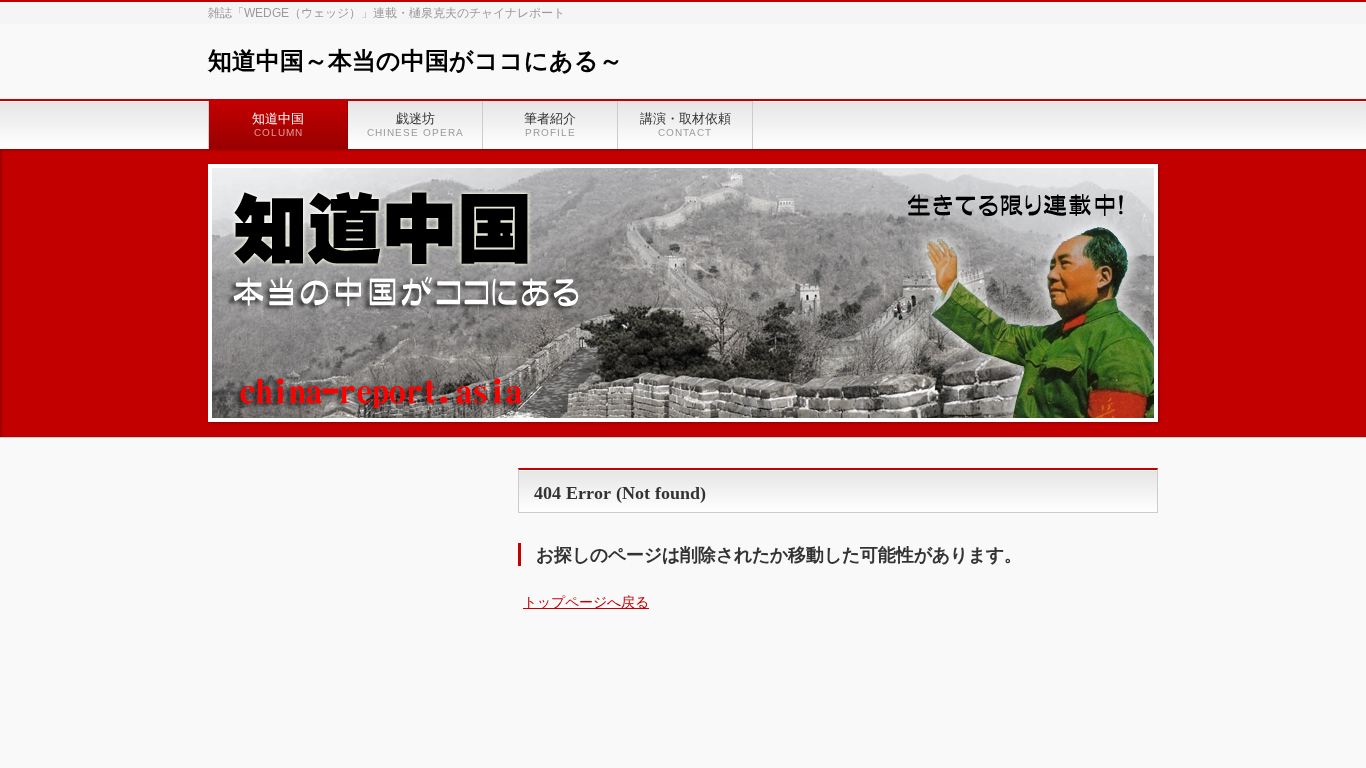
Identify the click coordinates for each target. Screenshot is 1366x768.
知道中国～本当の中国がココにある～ (415, 61)
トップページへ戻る (586, 602)
